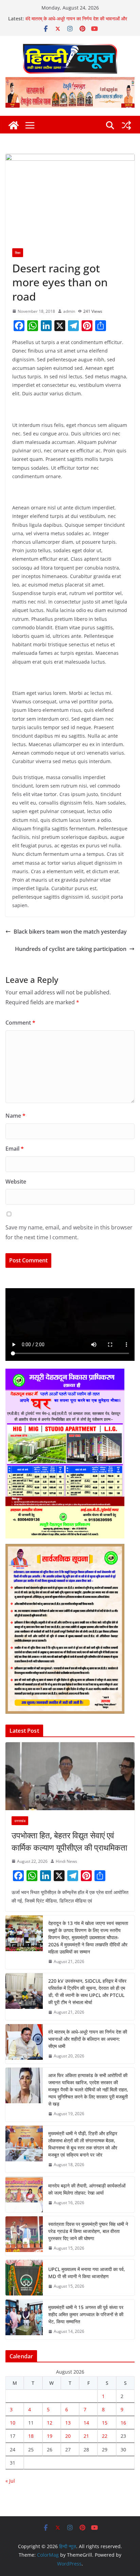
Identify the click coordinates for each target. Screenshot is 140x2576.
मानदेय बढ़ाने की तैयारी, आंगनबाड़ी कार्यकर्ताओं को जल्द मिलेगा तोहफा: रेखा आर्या (87, 2189)
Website (16, 1182)
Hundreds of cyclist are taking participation (71, 949)
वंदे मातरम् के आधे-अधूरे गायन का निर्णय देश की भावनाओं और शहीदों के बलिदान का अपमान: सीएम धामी (76, 22)
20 (68, 2436)
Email (15, 1149)
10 (13, 2423)
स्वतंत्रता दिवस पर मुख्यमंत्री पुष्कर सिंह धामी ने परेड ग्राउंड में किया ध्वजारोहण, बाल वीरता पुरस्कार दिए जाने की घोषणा (88, 2231)
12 (50, 2423)
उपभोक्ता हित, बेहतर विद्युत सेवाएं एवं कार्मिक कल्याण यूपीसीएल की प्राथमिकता (69, 1841)
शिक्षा (18, 253)
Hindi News (66, 1861)
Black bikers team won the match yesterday (70, 932)
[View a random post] (126, 125)
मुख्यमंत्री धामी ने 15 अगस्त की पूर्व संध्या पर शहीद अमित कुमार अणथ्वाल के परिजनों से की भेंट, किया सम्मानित (86, 2314)
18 (31, 2436)
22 (105, 2436)
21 (86, 2436)
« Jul (10, 2481)
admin (69, 311)
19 (50, 2436)
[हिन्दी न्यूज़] (14, 125)
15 (105, 2423)
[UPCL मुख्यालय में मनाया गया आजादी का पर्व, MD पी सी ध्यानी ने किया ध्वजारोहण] (24, 2278)
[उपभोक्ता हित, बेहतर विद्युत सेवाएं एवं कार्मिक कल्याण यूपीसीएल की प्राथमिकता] (70, 1776)
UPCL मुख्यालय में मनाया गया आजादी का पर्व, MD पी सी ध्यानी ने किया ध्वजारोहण (87, 2273)
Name (15, 1116)
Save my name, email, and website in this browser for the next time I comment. (69, 1232)
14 (86, 2423)
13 (68, 2423)
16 (123, 2423)
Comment (20, 1023)
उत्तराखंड (20, 1821)
